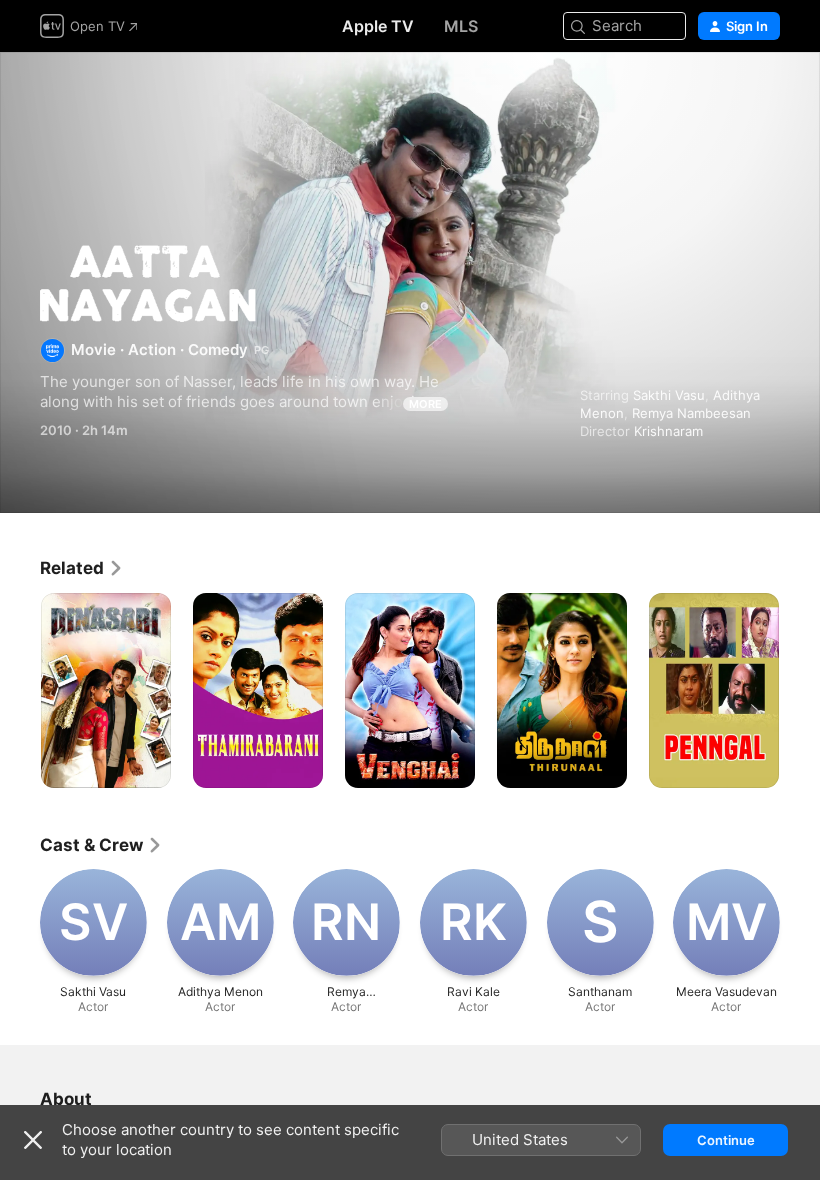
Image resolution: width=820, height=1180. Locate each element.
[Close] (33, 1140)
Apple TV (378, 26)
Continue (726, 1140)
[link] (82, 568)
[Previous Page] (20, 691)
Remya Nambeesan (691, 413)
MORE (425, 404)
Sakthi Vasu (669, 395)
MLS (461, 26)
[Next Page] (800, 691)
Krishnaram (668, 431)
